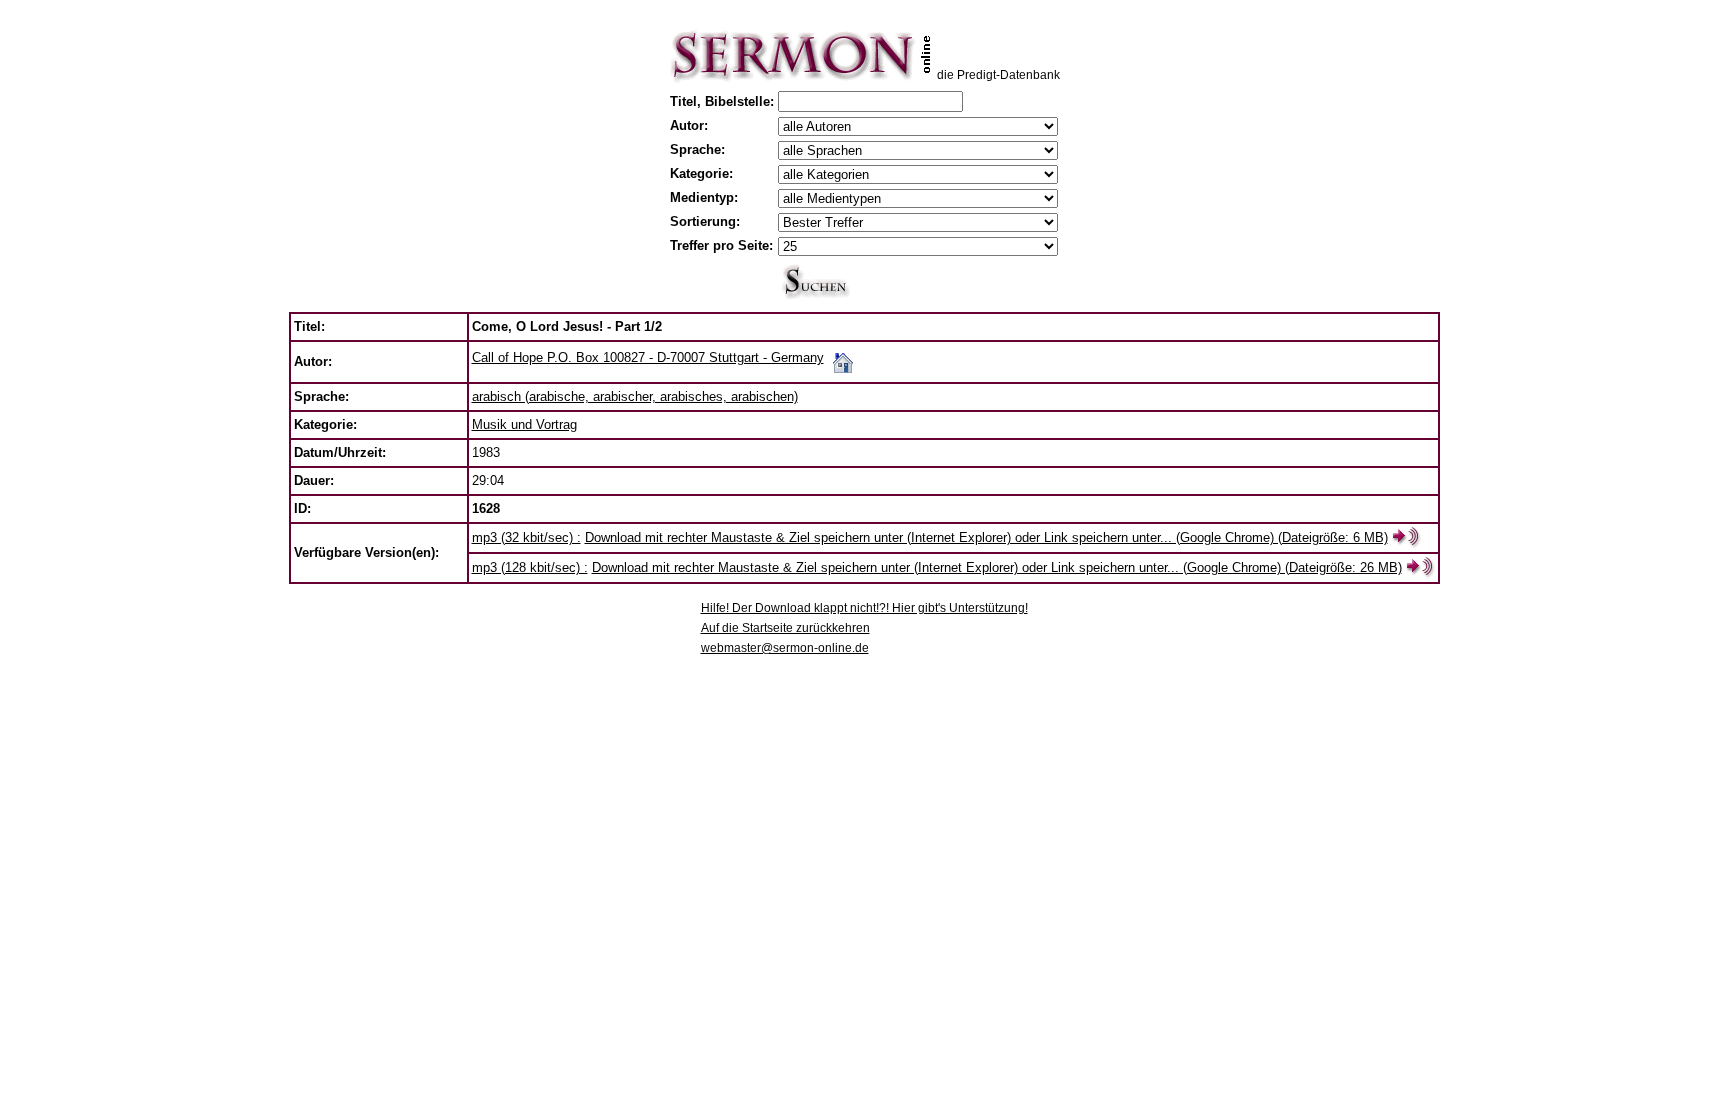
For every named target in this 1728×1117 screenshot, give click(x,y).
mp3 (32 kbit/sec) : (526, 537)
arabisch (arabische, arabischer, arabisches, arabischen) (635, 396)
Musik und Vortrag (524, 424)
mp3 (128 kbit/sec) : (530, 567)
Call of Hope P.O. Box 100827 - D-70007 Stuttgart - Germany (648, 357)
